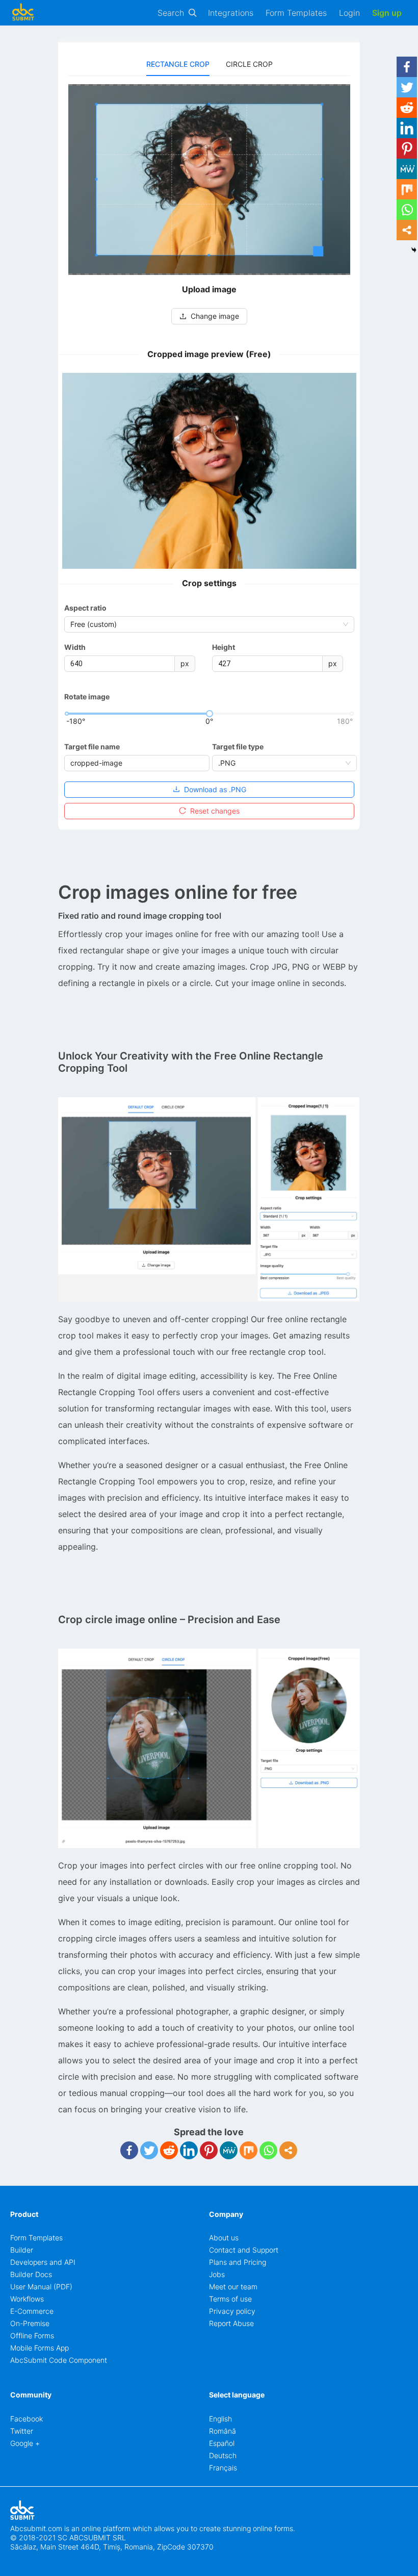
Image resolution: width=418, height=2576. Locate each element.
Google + (25, 2443)
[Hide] (414, 250)
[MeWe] (229, 2150)
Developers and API (43, 2262)
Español (222, 2443)
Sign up (387, 13)
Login (349, 13)
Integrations (231, 13)
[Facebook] (129, 2150)
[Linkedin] (189, 2150)
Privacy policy (232, 2311)
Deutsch (223, 2455)
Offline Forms (32, 2335)
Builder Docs (31, 2274)
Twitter (22, 2431)
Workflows (27, 2299)
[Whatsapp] (268, 2150)
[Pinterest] (209, 2150)
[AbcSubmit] (23, 13)
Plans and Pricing (238, 2262)
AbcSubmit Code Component (59, 2360)
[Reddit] (169, 2150)
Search (171, 13)
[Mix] (249, 2150)
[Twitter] (149, 2150)
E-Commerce (32, 2311)
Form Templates (296, 13)
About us (224, 2238)
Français (223, 2468)
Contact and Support (244, 2250)
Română (223, 2431)
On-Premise (30, 2323)
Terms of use (230, 2299)
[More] (288, 2150)
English (220, 2419)
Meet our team (233, 2287)
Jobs (217, 2274)
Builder (22, 2250)
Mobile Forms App (40, 2348)
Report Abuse (231, 2323)
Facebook (27, 2419)
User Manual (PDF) (41, 2287)
